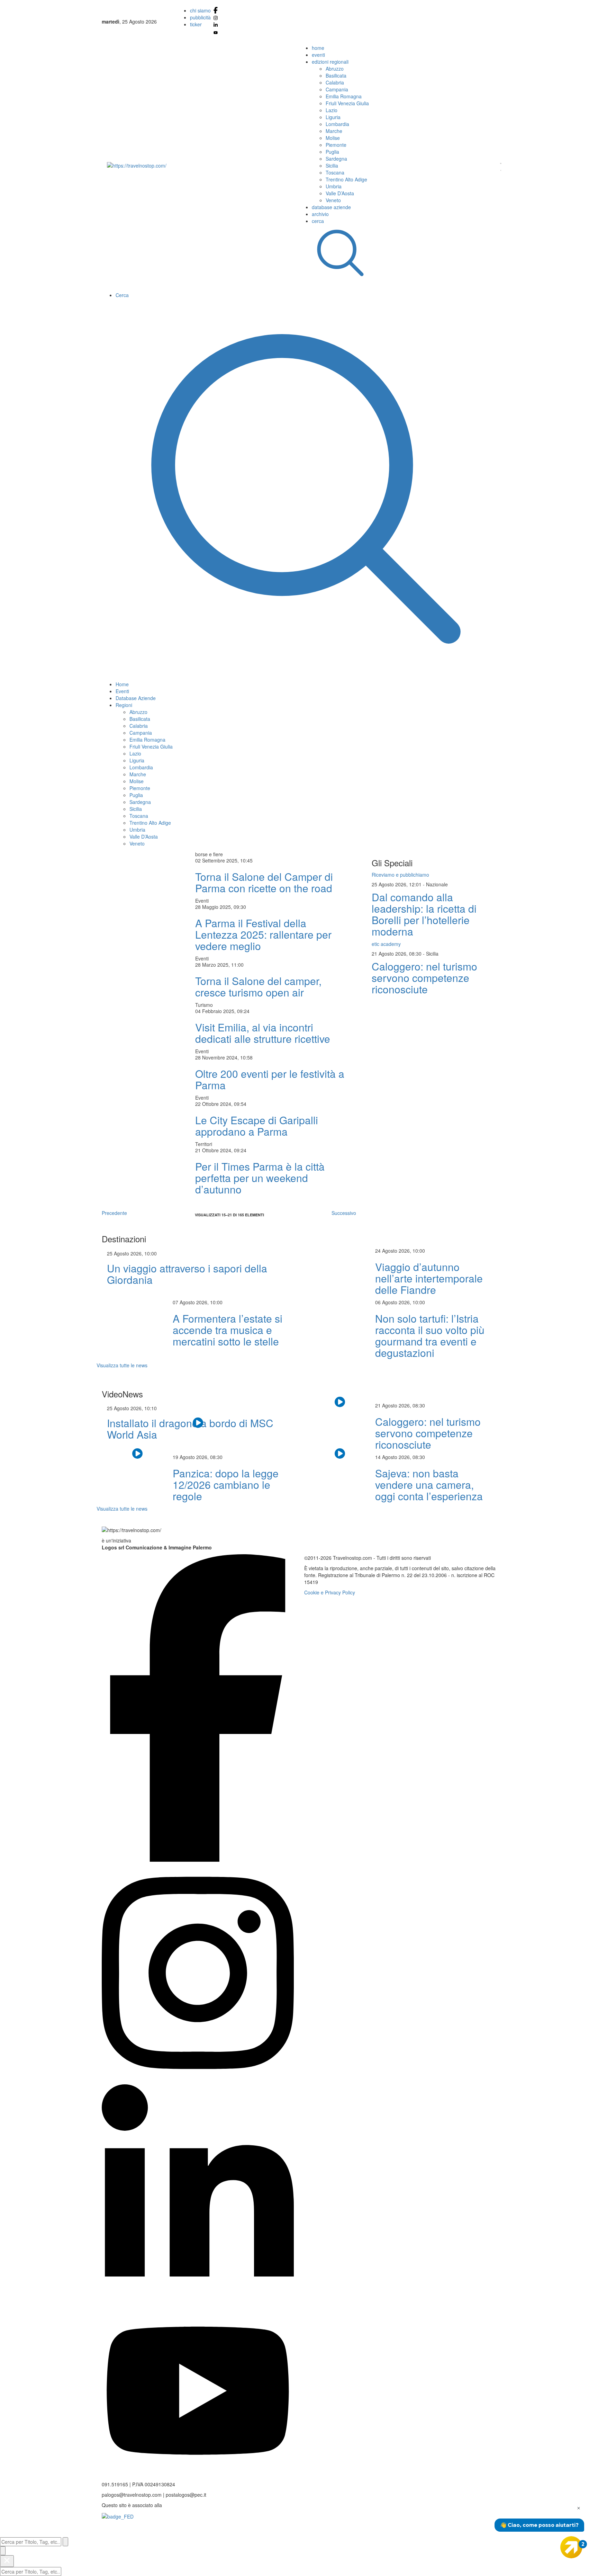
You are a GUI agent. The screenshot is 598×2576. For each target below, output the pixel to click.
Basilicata (336, 75)
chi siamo (200, 10)
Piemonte (336, 145)
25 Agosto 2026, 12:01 (397, 884)
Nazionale (437, 884)
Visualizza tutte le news (122, 1365)
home (318, 48)
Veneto (333, 200)
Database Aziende (136, 698)
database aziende (331, 207)
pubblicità (200, 17)
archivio (320, 214)
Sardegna (336, 159)
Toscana (335, 172)
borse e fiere (209, 854)
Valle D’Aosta (340, 193)
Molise (333, 138)
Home (122, 684)
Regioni (124, 705)
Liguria (333, 117)
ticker (196, 24)
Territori (204, 1144)
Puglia (332, 152)
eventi (318, 55)
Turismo (204, 1005)
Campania (337, 89)
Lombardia (337, 124)
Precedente (114, 1213)
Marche (334, 131)
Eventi (122, 691)
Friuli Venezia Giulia (347, 103)
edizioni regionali (330, 62)
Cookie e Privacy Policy (330, 1592)
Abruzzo (335, 69)
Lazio (332, 110)
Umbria (334, 186)
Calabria (335, 82)
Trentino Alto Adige (346, 179)
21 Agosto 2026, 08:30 (397, 954)
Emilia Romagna (344, 96)
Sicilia (332, 166)
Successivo (344, 1213)
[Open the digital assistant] (571, 2547)
